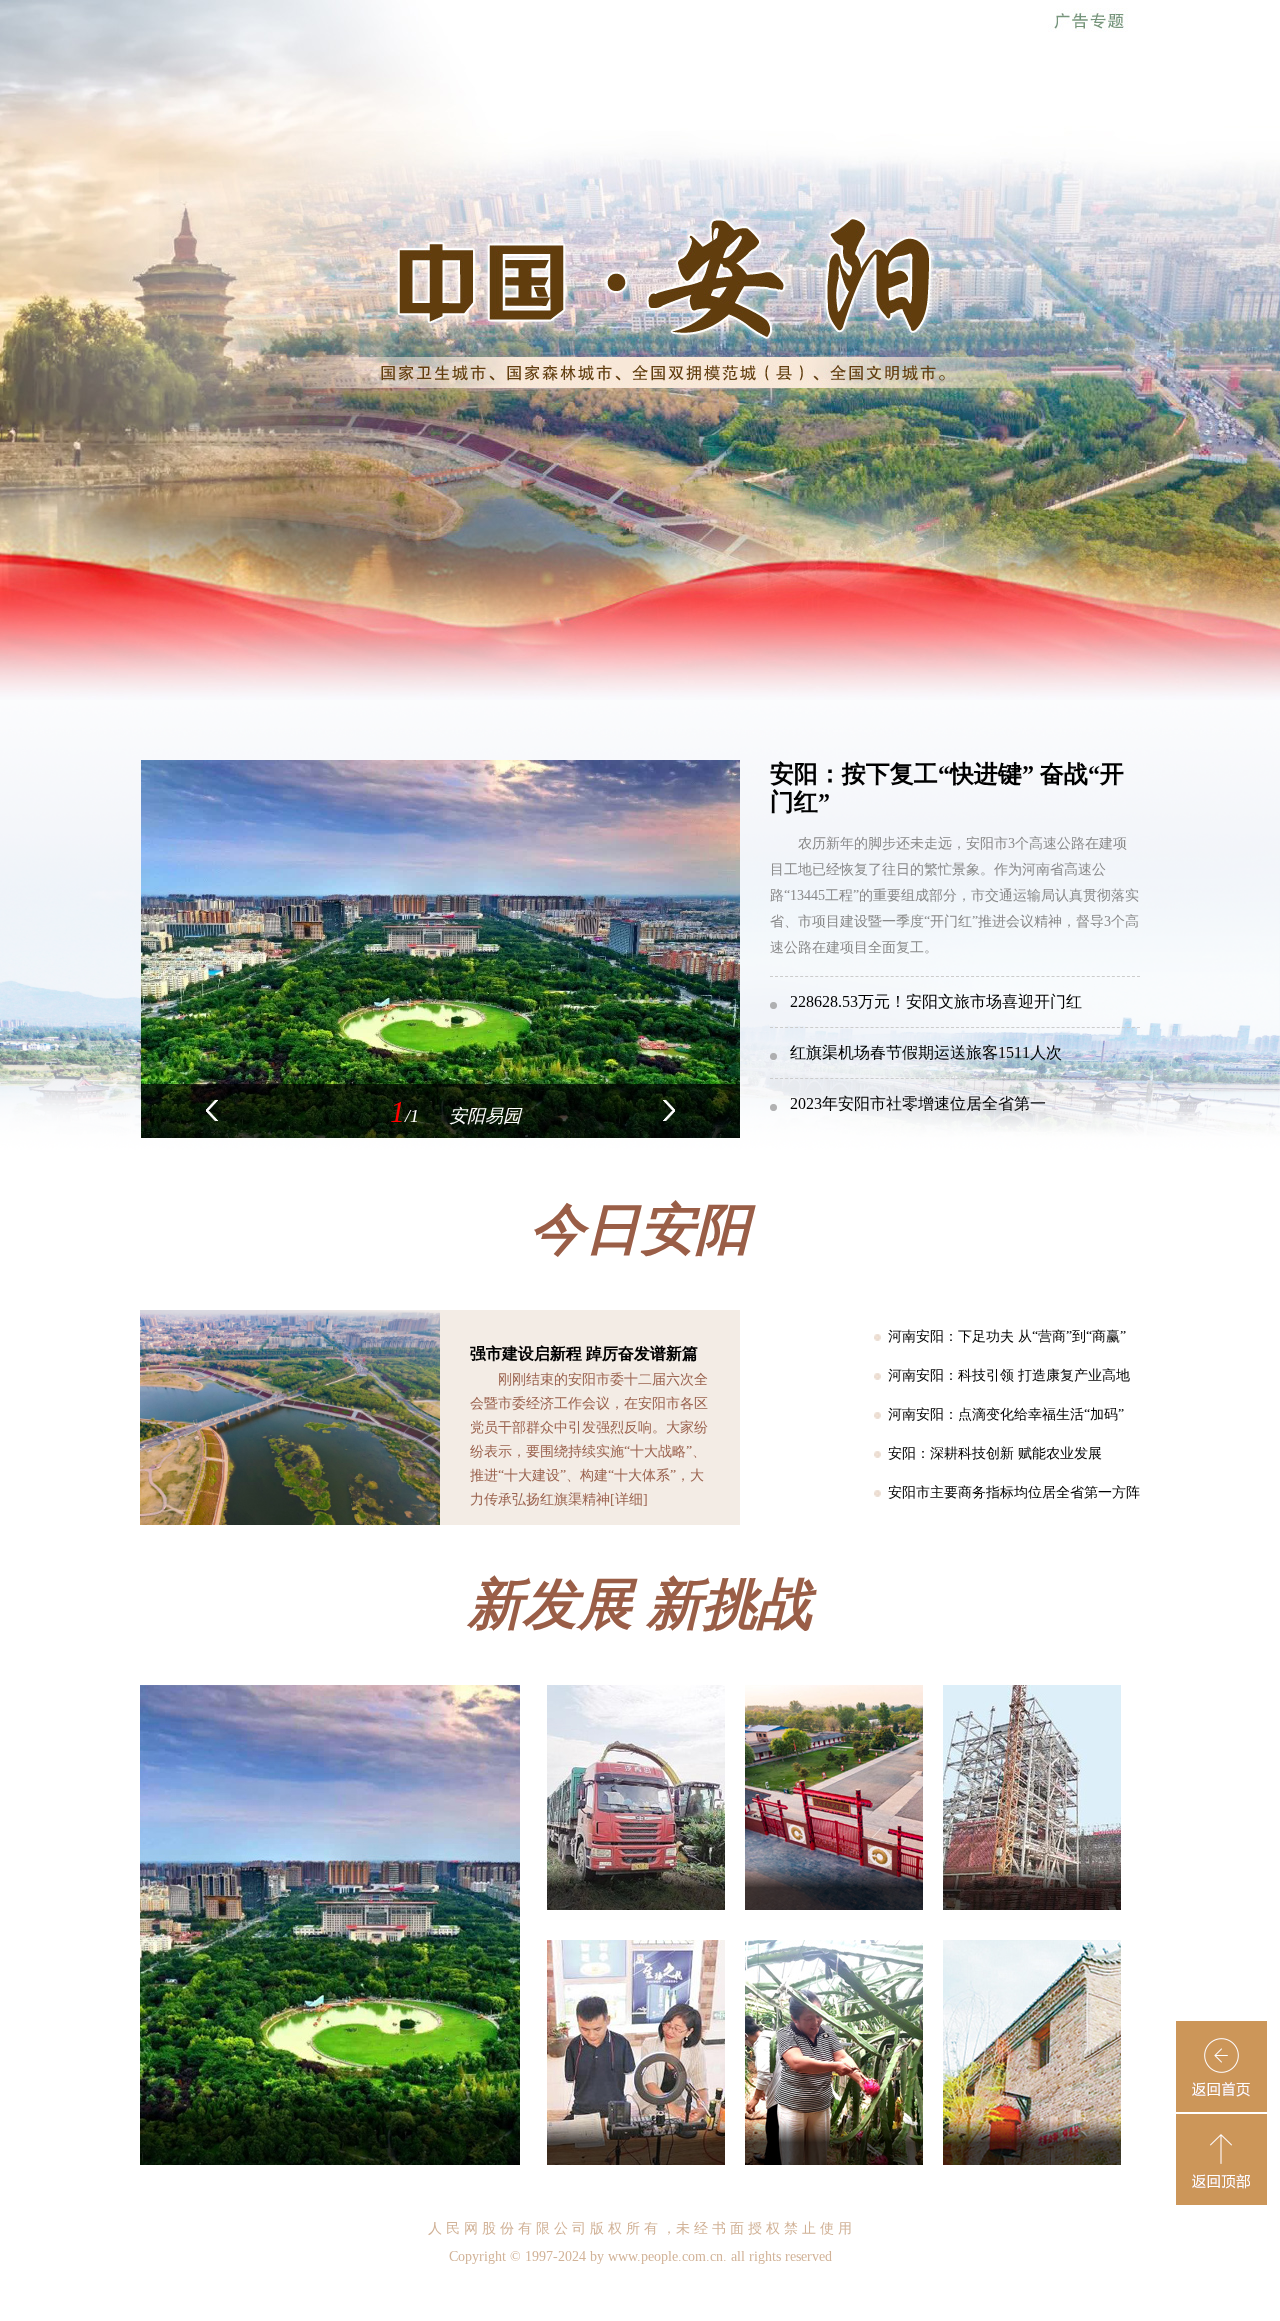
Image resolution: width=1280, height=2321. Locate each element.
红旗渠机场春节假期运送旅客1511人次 (926, 1052)
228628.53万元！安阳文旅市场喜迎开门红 (936, 1001)
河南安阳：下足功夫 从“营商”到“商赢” (1007, 1336)
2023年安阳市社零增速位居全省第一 (918, 1103)
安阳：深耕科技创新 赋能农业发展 (995, 1453)
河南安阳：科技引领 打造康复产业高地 (1009, 1375)
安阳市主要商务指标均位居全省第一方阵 (1014, 1492)
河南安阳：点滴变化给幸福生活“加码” (1006, 1414)
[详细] (629, 1499)
